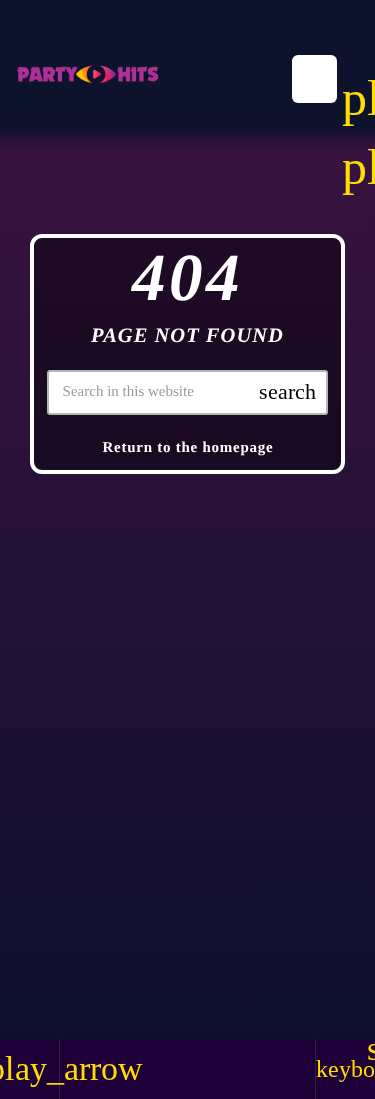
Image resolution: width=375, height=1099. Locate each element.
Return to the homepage (187, 448)
